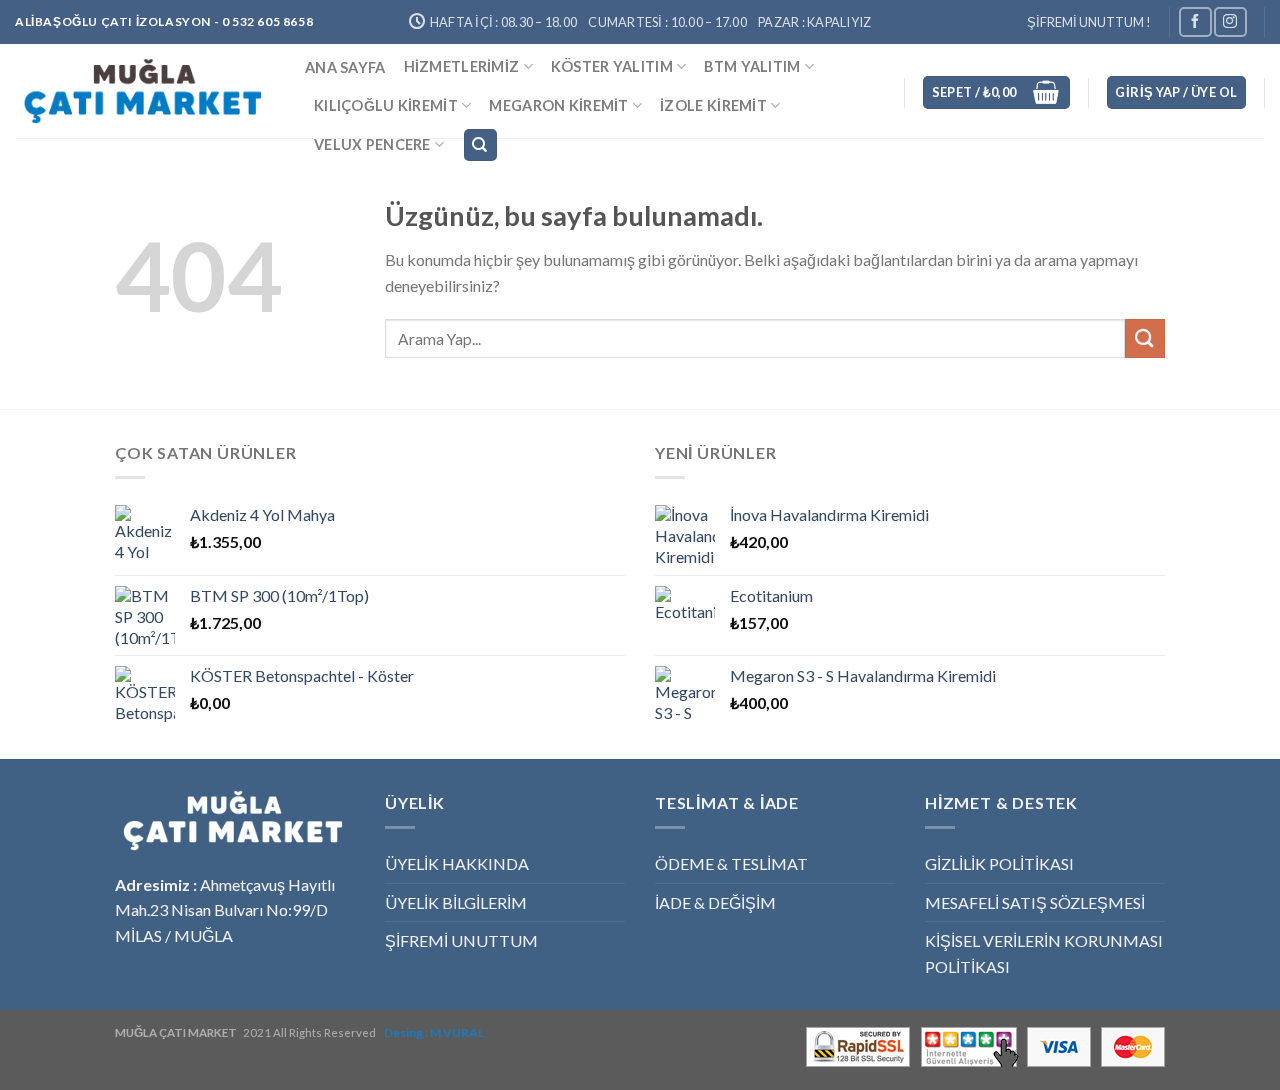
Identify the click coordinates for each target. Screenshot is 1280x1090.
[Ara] (480, 145)
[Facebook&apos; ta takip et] (1195, 21)
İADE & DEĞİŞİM (715, 902)
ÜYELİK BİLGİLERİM (456, 902)
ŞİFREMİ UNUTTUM (461, 940)
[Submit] (1145, 338)
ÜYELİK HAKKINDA (457, 863)
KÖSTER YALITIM (612, 66)
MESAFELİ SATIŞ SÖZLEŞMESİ (1035, 902)
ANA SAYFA (345, 67)
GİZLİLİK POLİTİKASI (999, 863)
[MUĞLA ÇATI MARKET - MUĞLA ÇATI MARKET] (145, 91)
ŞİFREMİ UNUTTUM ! (1089, 22)
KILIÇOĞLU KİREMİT (386, 105)
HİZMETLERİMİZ (462, 66)
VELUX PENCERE (372, 144)
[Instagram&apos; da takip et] (1230, 21)
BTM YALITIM (752, 66)
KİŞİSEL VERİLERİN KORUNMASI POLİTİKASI (1044, 953)
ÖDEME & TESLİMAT (731, 863)
